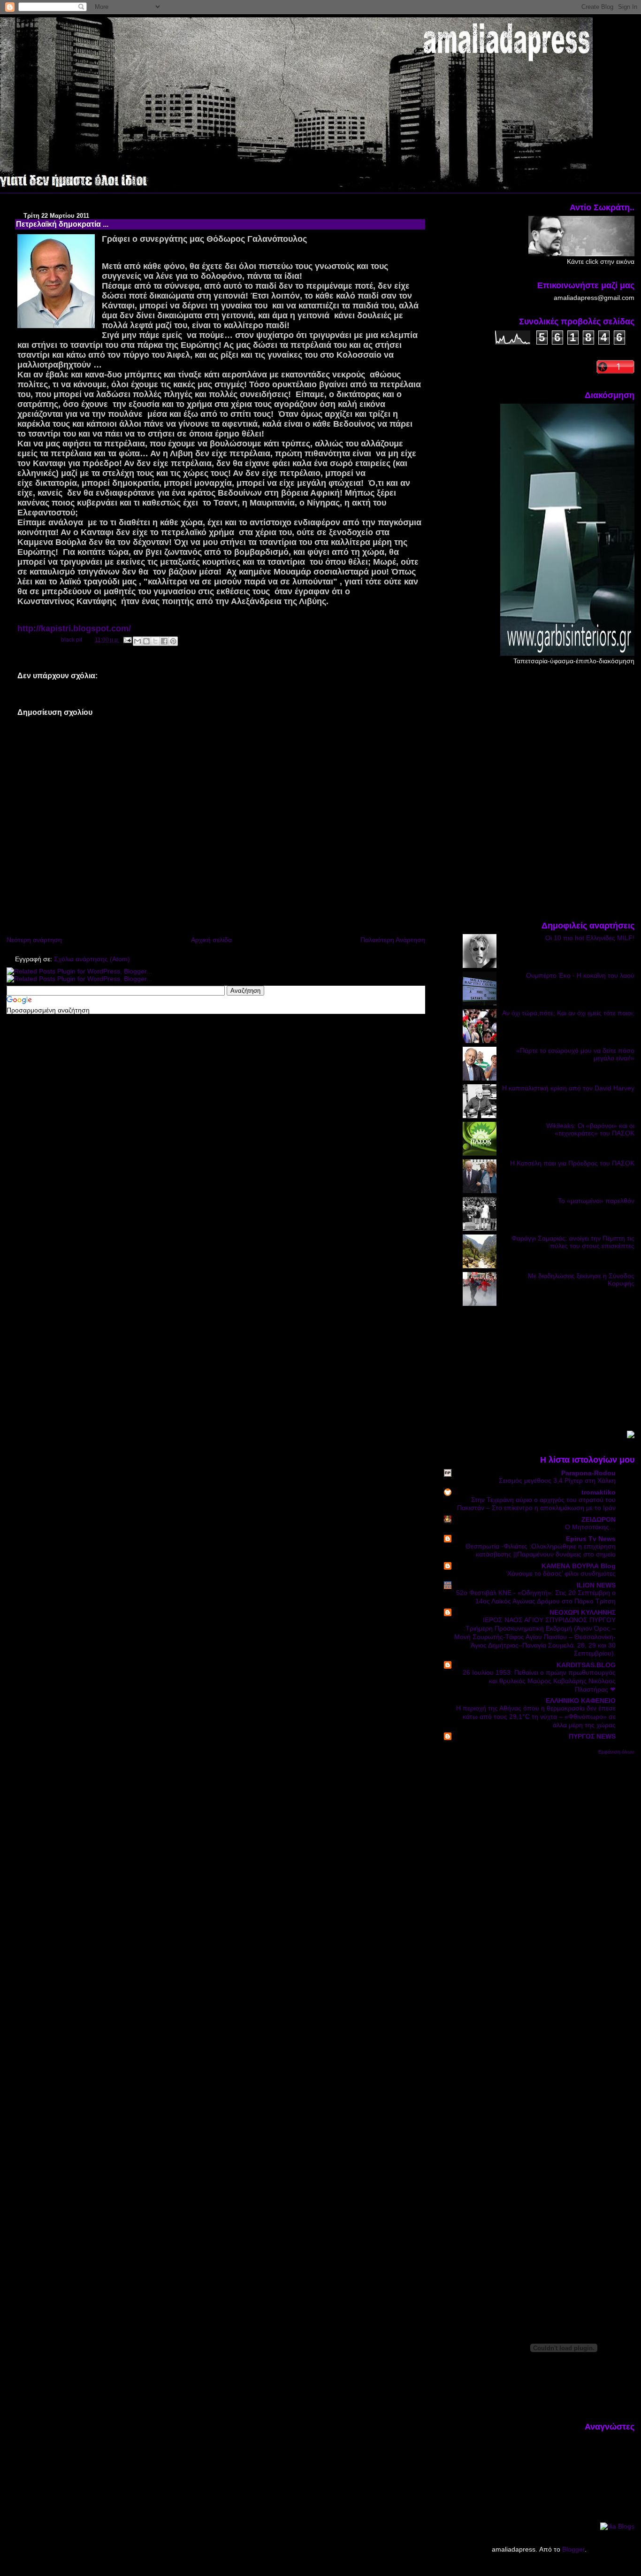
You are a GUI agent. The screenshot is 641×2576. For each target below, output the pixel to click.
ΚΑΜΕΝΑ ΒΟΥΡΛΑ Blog (579, 1566)
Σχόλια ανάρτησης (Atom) (92, 959)
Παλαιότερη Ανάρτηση (393, 940)
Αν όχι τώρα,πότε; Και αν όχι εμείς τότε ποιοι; (568, 1013)
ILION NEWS (596, 1585)
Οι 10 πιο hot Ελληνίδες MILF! (590, 938)
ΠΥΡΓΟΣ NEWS (592, 1736)
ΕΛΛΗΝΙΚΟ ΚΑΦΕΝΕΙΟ (581, 1701)
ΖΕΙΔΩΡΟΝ (599, 1519)
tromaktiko (599, 1492)
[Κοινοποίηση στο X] (155, 641)
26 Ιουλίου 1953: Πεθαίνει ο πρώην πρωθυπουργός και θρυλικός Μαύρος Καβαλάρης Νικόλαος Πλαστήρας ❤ (539, 1681)
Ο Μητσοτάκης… (590, 1527)
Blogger (573, 2549)
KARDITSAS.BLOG (586, 1665)
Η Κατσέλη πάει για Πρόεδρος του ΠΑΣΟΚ (572, 1163)
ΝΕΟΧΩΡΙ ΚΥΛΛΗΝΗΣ (583, 1612)
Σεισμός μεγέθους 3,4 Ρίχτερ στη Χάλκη (557, 1481)
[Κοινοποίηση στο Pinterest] (173, 641)
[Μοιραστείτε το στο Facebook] (164, 641)
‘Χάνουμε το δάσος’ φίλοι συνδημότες (561, 1574)
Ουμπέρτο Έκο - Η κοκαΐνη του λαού (580, 975)
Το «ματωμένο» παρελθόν (596, 1201)
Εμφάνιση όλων (616, 1752)
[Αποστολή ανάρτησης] (127, 640)
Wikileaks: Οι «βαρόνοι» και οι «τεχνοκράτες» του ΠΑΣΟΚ (590, 1129)
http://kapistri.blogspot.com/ (74, 629)
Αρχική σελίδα (211, 940)
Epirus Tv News (591, 1539)
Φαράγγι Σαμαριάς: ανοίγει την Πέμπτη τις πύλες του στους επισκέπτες (573, 1242)
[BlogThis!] (146, 641)
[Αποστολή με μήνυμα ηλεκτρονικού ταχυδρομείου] (137, 641)
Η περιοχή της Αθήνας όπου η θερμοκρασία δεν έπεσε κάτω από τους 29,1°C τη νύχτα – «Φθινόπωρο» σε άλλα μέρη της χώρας (536, 1717)
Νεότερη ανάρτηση (34, 940)
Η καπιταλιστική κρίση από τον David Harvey (568, 1088)
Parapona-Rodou (588, 1473)
